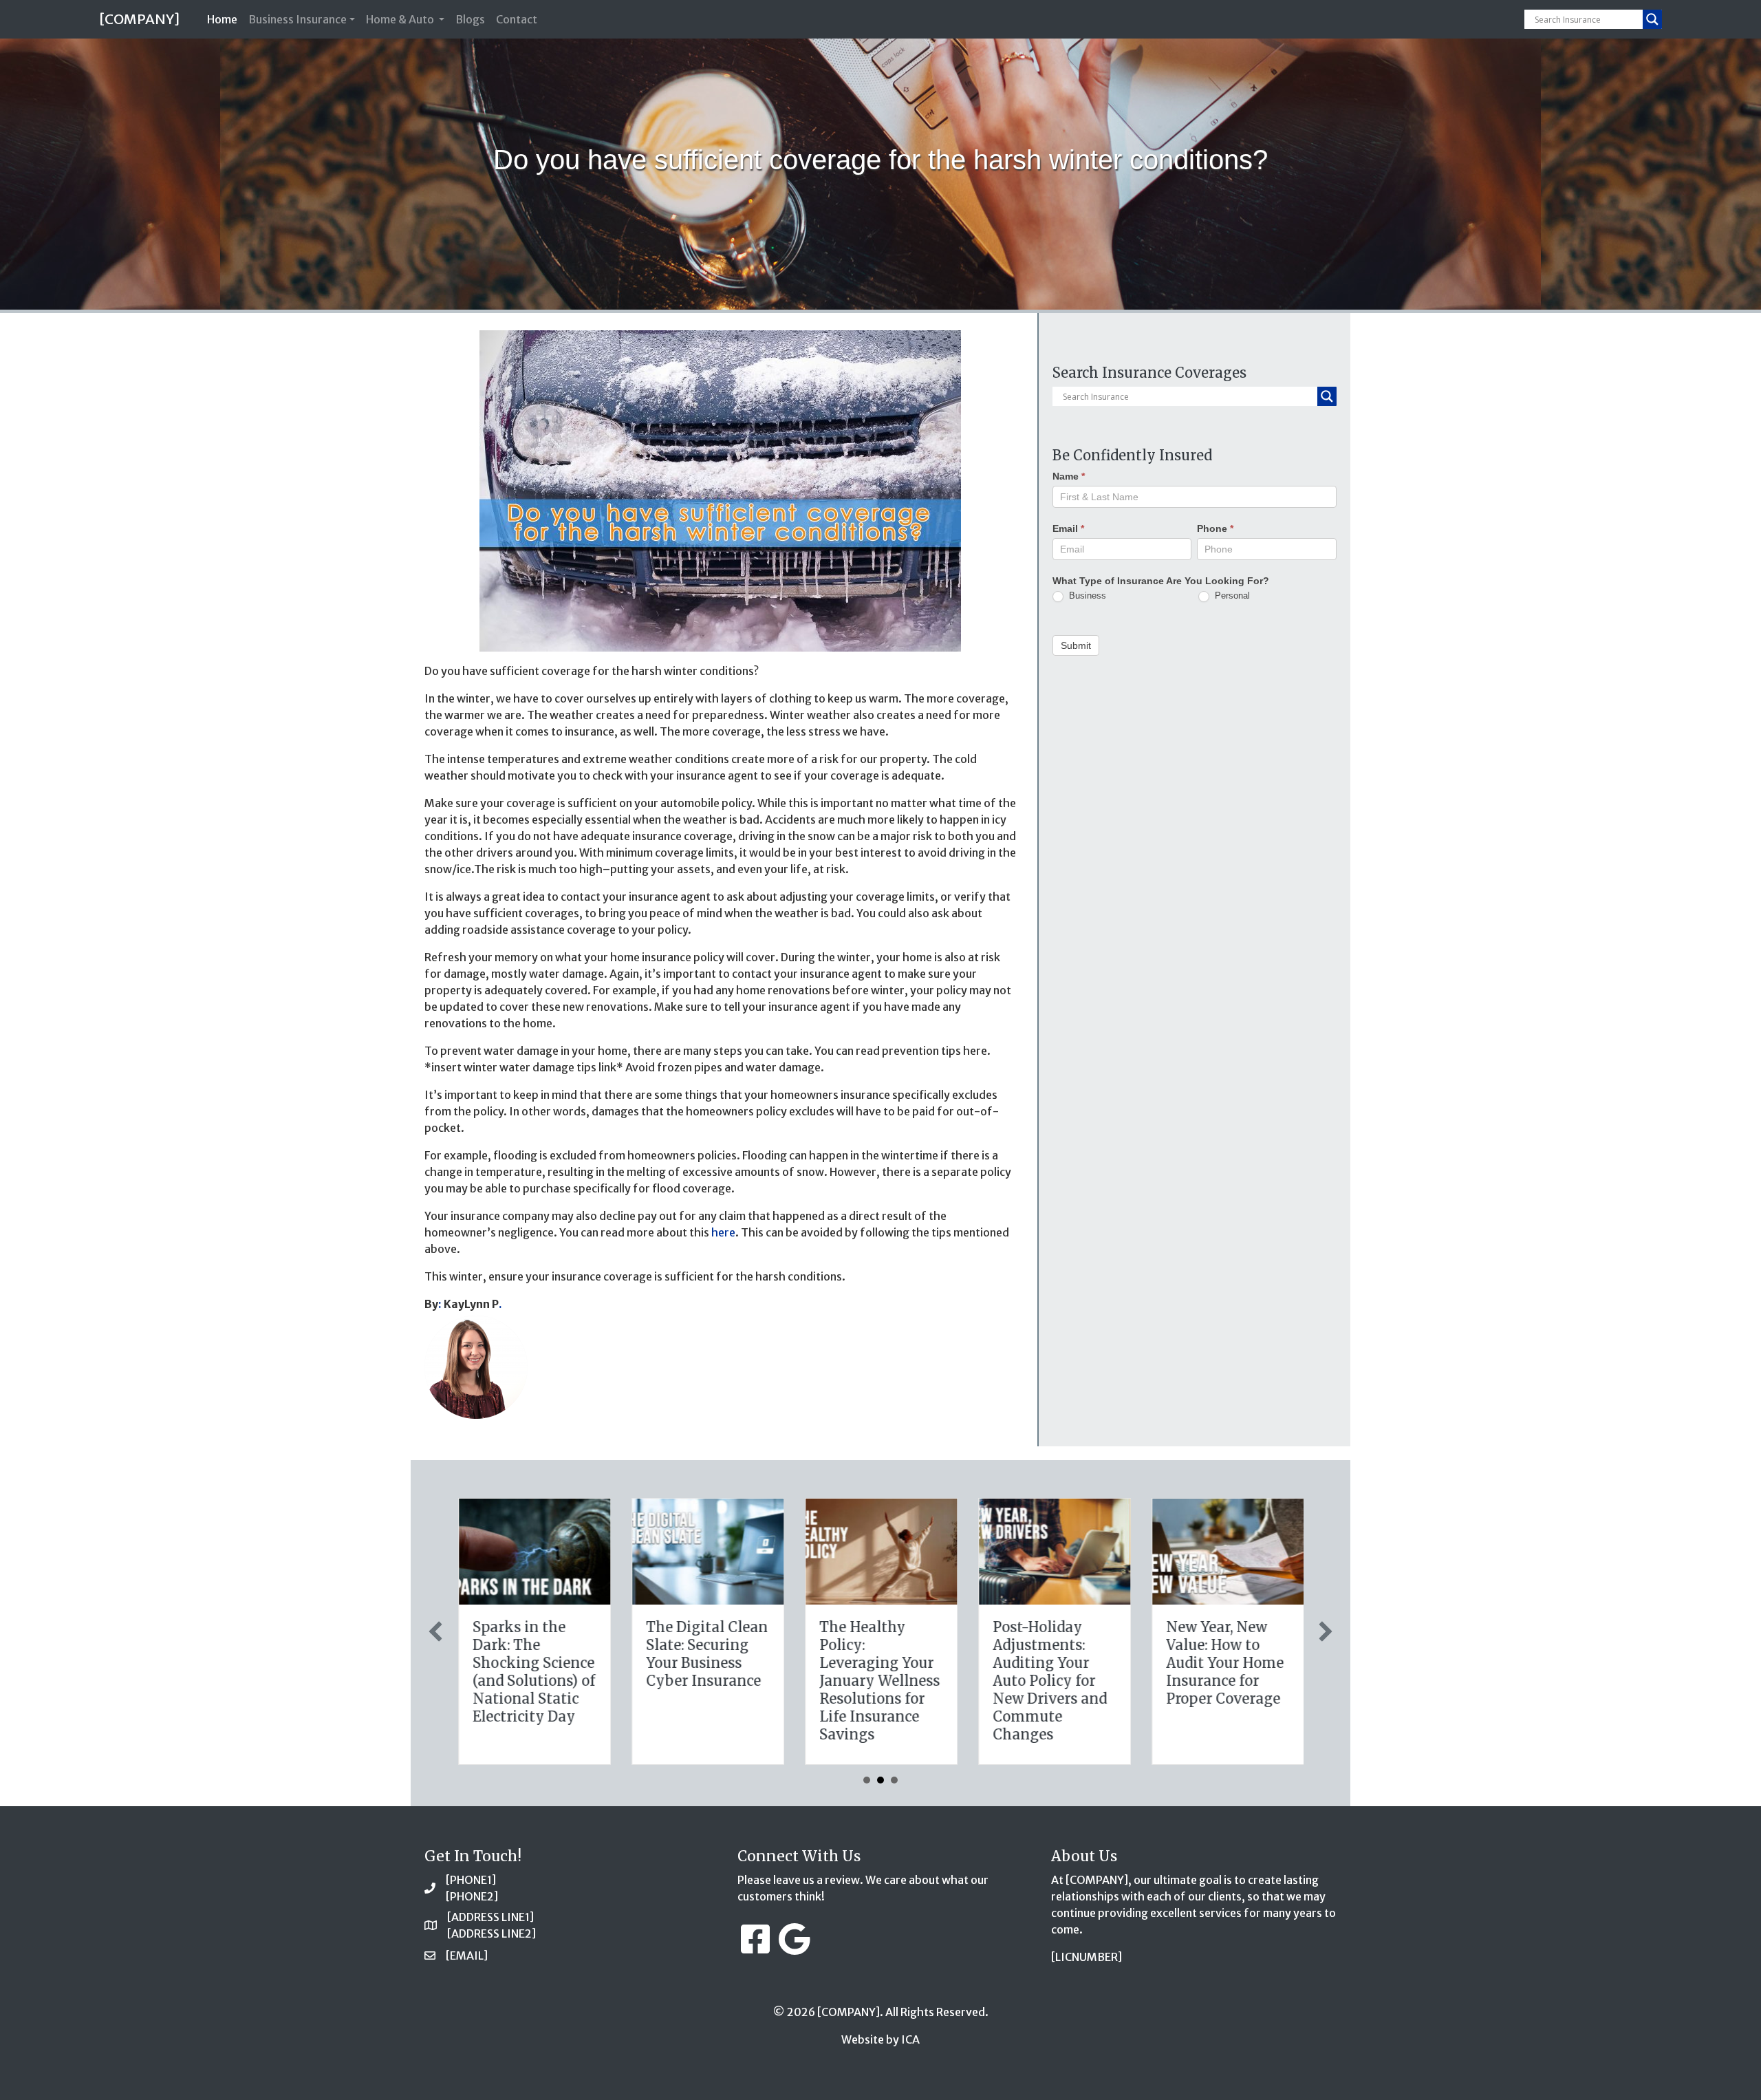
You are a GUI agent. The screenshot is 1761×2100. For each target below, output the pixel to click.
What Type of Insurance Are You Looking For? (1161, 581)
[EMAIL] (467, 1956)
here (723, 1232)
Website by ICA (880, 2039)
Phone (1215, 528)
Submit (1076, 645)
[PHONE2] (472, 1896)
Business (1086, 596)
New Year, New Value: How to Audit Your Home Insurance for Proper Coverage (1224, 1663)
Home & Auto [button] (401, 19)
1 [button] (867, 1780)
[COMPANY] (139, 19)
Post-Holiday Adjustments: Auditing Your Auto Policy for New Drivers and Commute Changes (1049, 1681)
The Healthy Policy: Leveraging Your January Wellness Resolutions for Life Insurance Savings (879, 1681)
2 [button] (880, 1780)
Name (1069, 476)
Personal (1231, 596)
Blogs (470, 19)
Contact (517, 19)
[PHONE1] (471, 1880)
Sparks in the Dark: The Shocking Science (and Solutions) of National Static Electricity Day (533, 1672)
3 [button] (894, 1780)
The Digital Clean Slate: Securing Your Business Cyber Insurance (706, 1654)
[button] (435, 1631)
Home (225, 19)
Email (1068, 528)
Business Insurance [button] (298, 19)
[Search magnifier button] (1652, 19)
